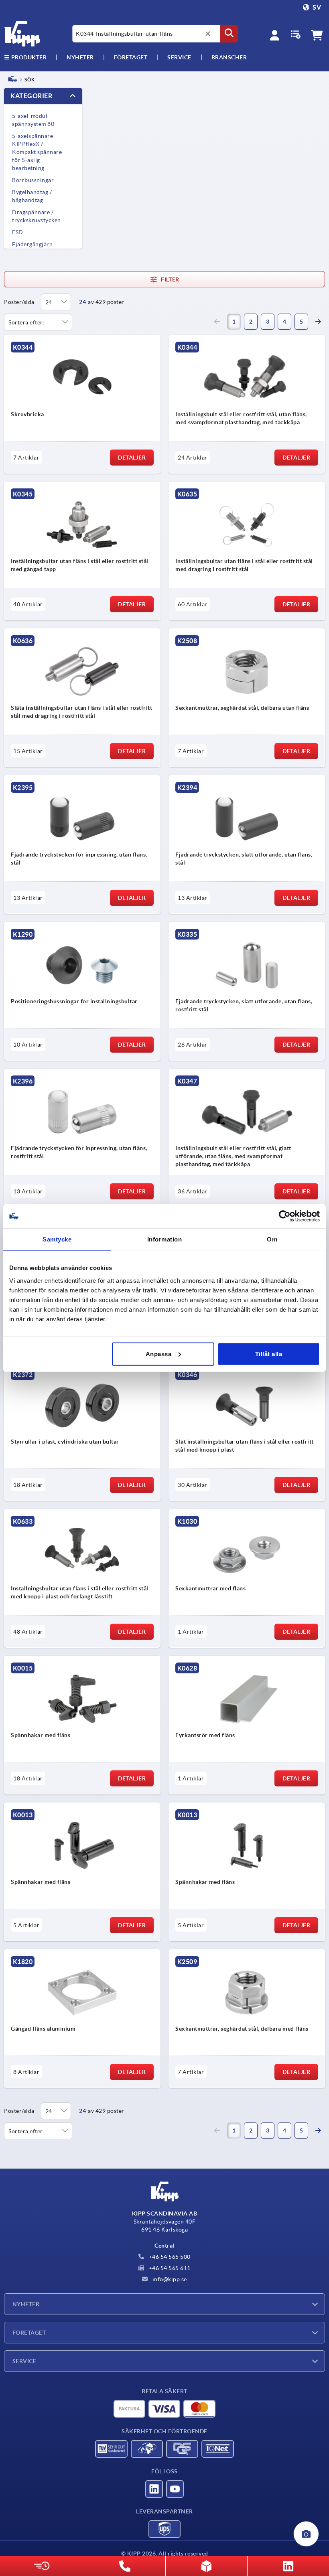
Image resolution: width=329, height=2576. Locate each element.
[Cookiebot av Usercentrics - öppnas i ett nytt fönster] (285, 1216)
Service (24, 2361)
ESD (18, 232)
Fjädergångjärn (32, 244)
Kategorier (31, 96)
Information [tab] (165, 1239)
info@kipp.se (169, 2279)
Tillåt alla (269, 1354)
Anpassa (159, 1354)
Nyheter (26, 2304)
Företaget (131, 57)
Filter (170, 279)
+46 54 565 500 (169, 2257)
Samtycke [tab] (57, 1239)
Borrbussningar (33, 180)
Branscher (229, 57)
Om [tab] (272, 1239)
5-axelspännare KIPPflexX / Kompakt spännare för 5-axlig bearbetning (37, 152)
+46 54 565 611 (169, 2268)
